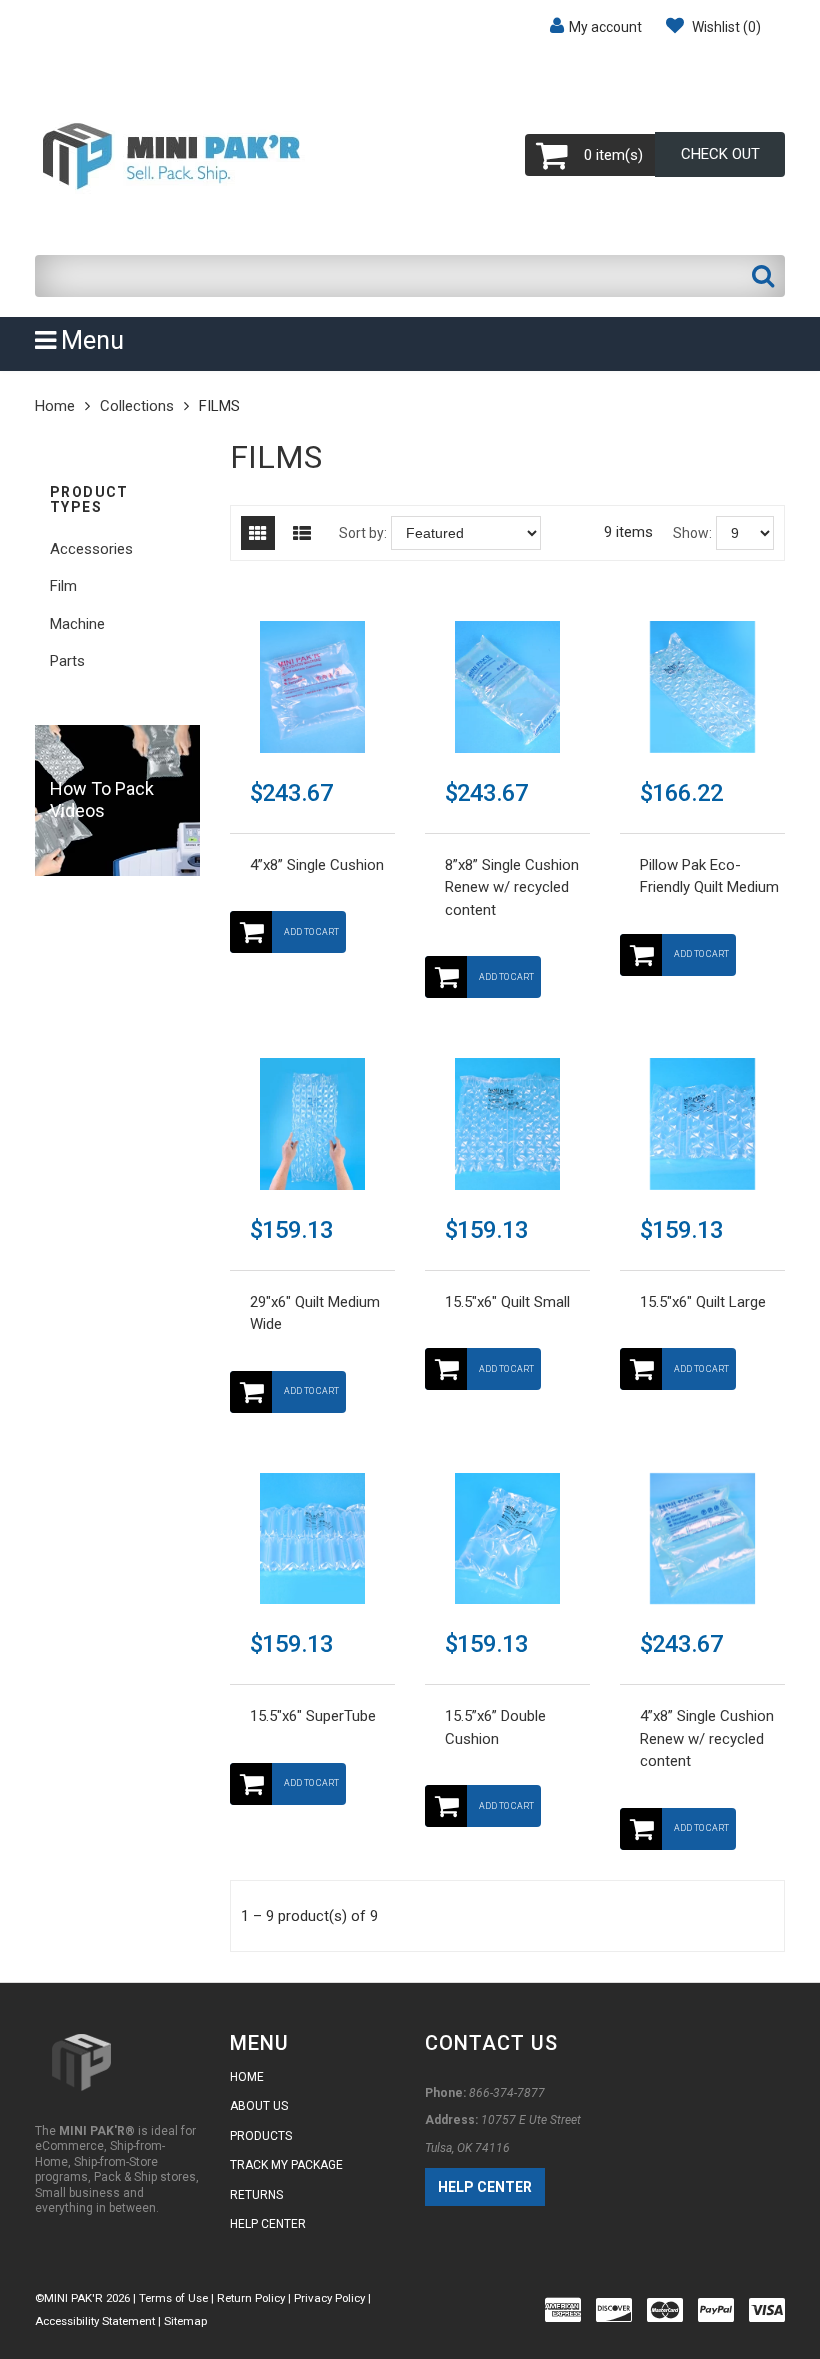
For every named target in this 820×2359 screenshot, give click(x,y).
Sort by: (363, 533)
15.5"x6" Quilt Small (507, 1302)
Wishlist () (725, 27)
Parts (67, 661)
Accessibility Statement (95, 2321)
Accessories (91, 549)
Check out (720, 154)
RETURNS (256, 2195)
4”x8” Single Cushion (317, 865)
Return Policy (252, 2298)
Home (55, 406)
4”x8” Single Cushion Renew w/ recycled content (707, 1738)
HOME (247, 2077)
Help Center (485, 2187)
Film (63, 586)
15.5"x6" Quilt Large (703, 1302)
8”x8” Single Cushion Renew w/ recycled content (512, 887)
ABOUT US (259, 2106)
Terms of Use (173, 2298)
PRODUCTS (261, 2136)
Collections (137, 406)
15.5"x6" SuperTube (313, 1716)
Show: (692, 533)
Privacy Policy (331, 2298)
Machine (77, 624)
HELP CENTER (268, 2224)
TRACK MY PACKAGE (286, 2165)
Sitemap (185, 2321)
